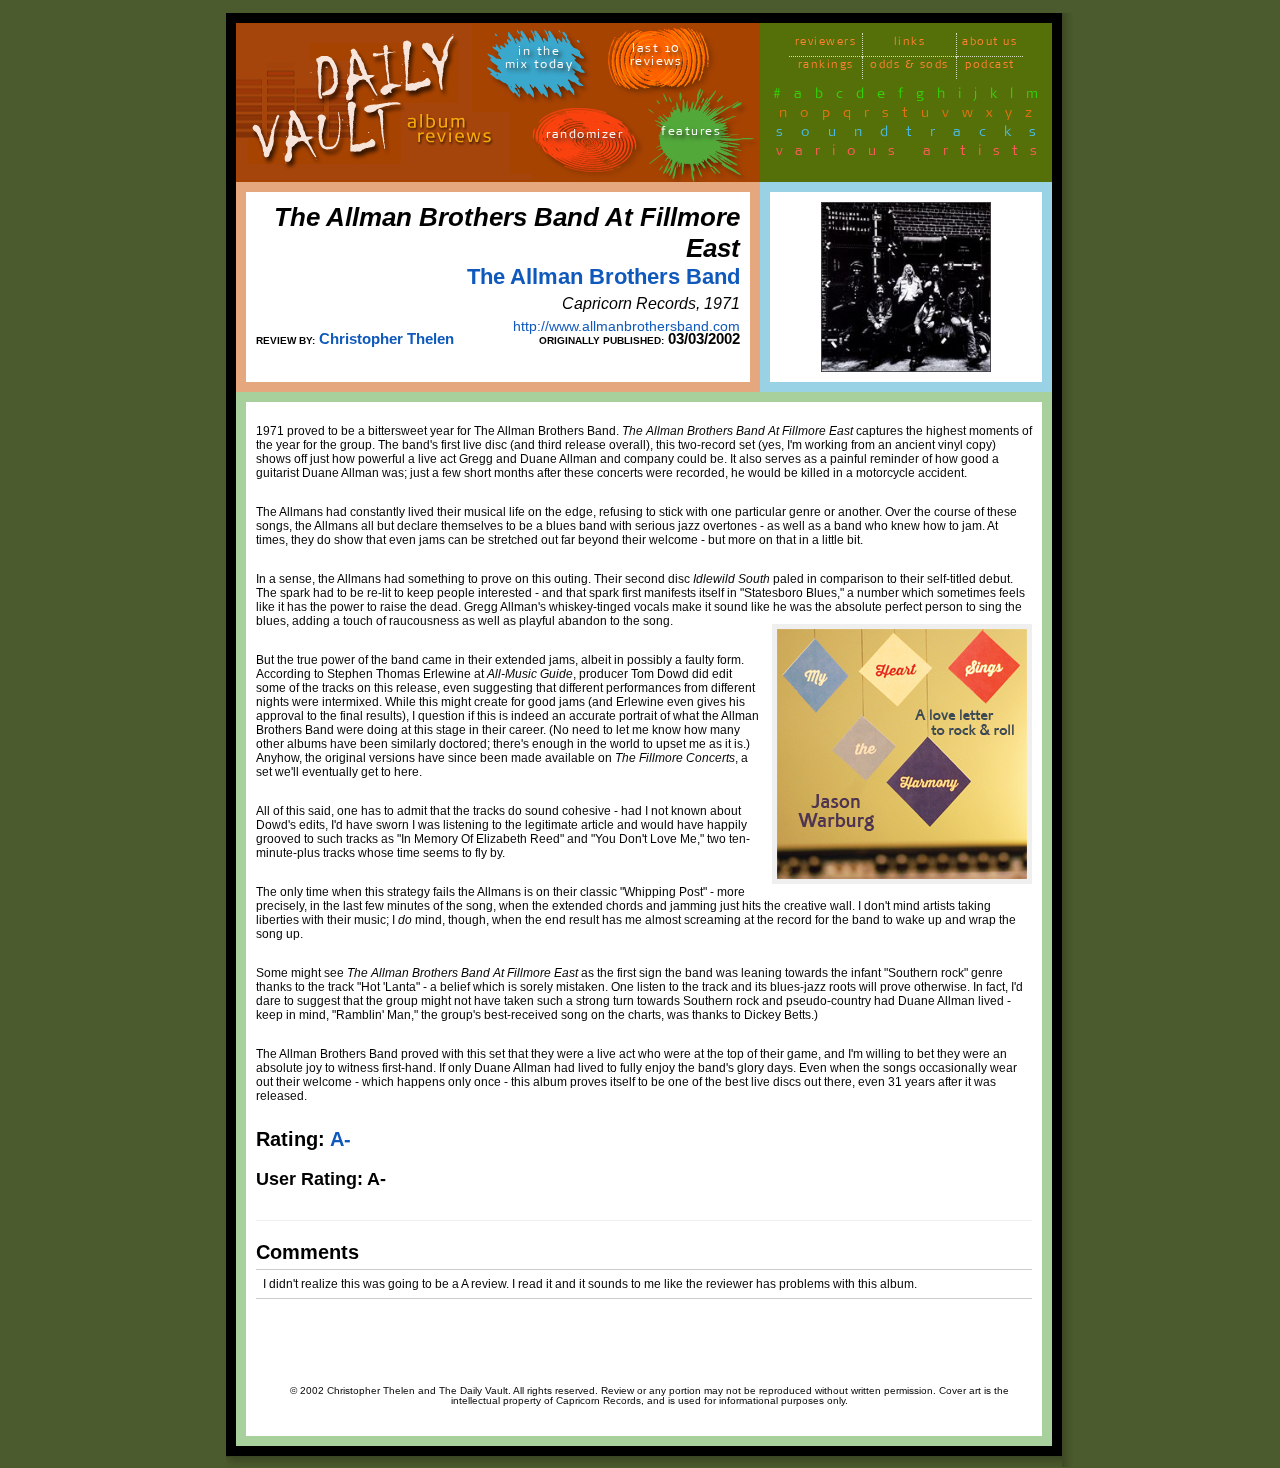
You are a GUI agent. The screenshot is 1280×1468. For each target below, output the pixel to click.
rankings (826, 67)
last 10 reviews (656, 58)
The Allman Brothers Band (603, 276)
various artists (912, 154)
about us (989, 44)
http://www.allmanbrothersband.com (626, 326)
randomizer (584, 137)
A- (340, 1139)
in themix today (539, 61)
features (691, 134)
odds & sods (909, 67)
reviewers (826, 44)
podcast (990, 67)
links (910, 44)
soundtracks (915, 135)
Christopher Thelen (386, 338)
